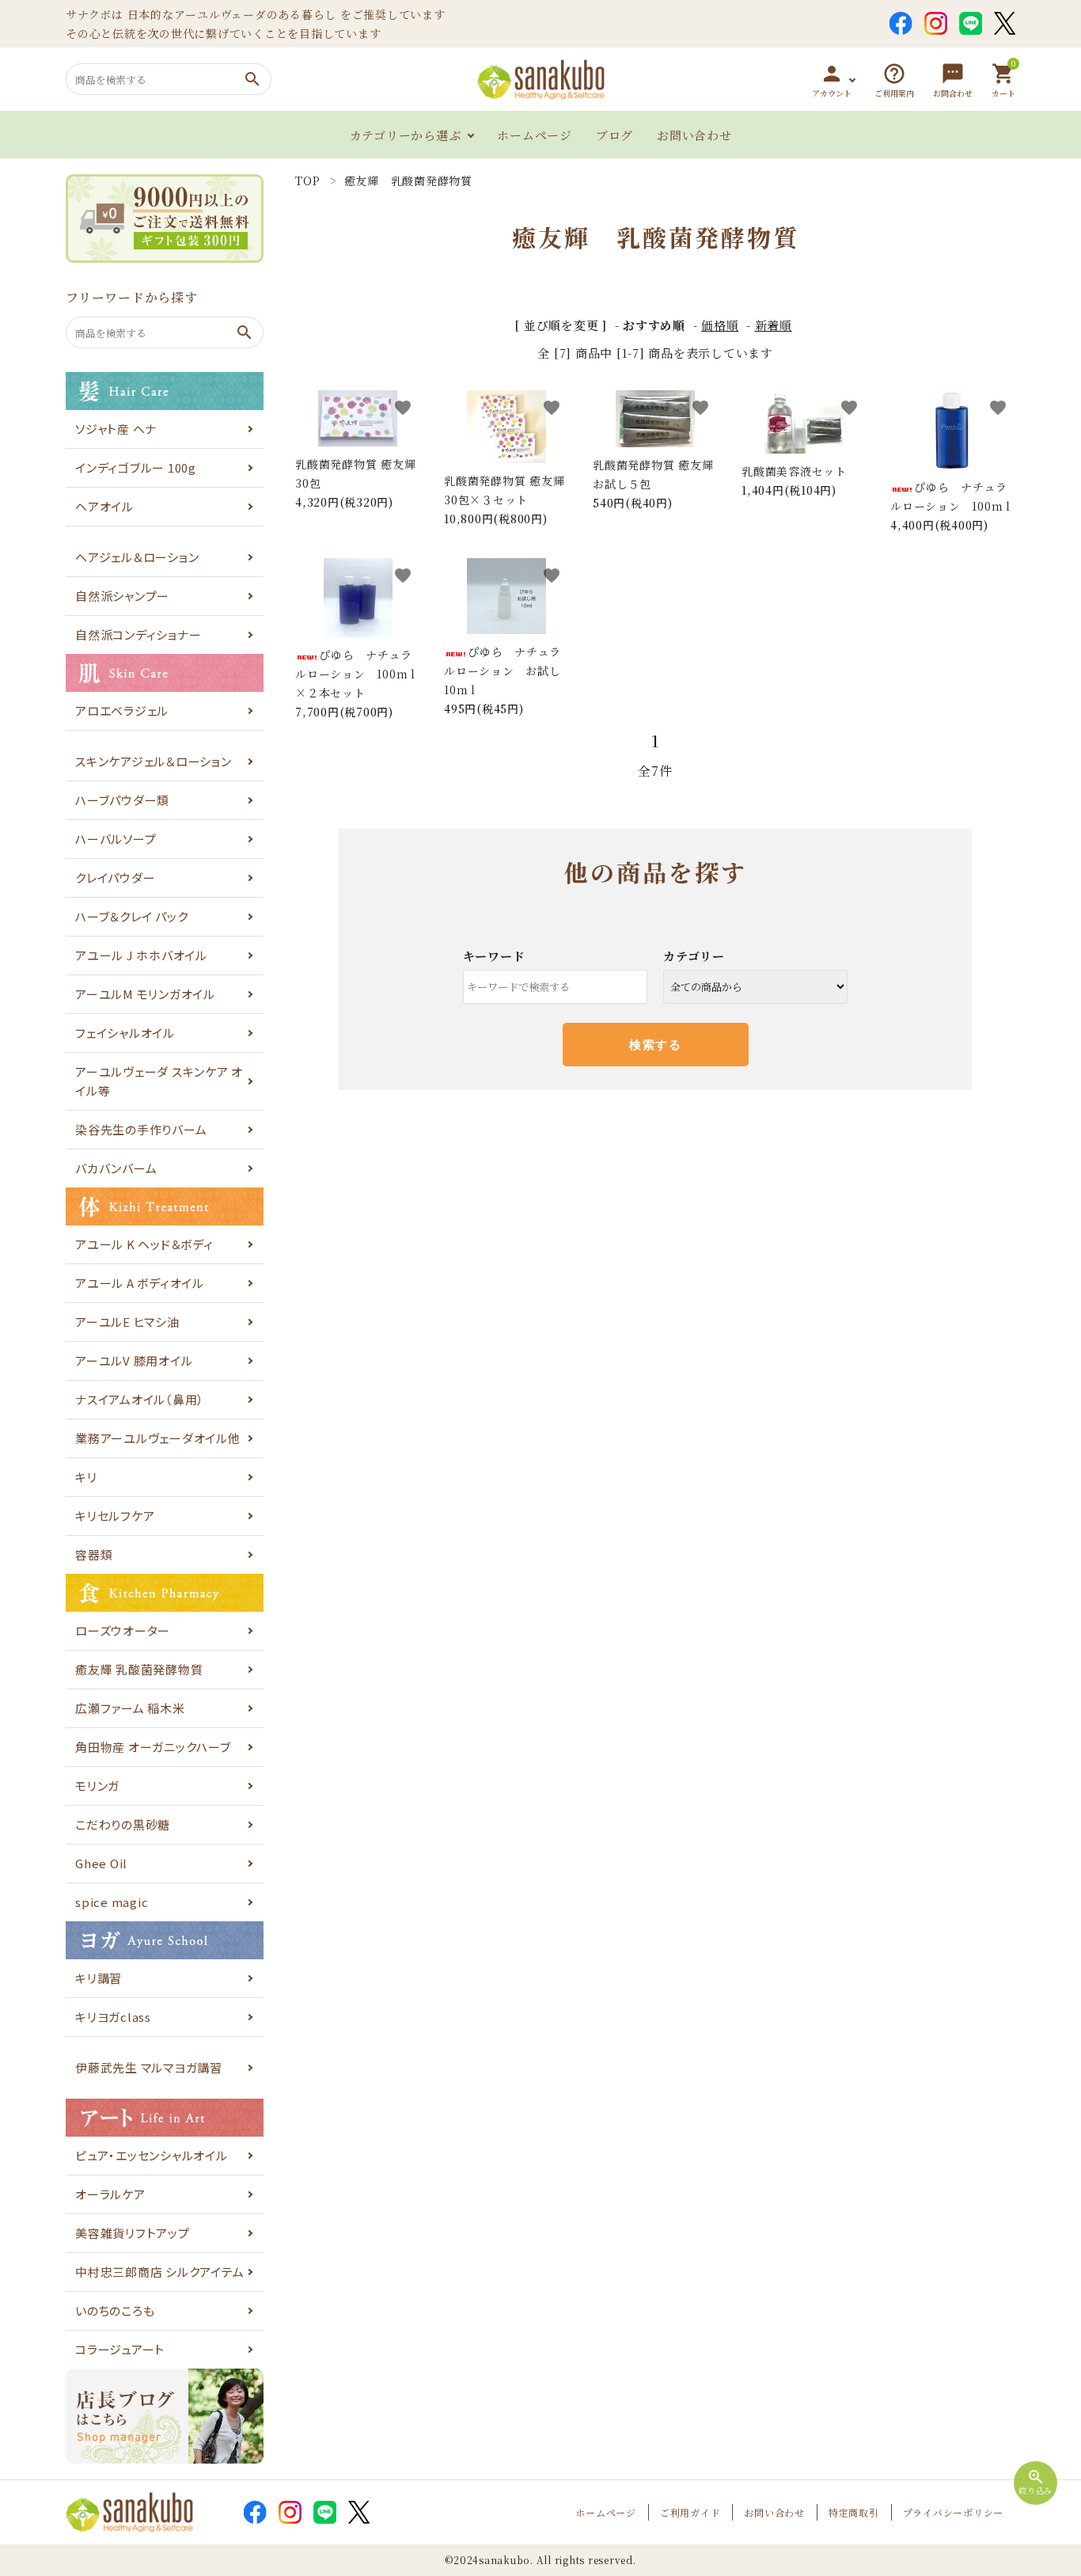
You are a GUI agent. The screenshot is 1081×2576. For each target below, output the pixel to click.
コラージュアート (120, 2349)
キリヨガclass (113, 2017)
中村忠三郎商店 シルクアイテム (159, 2272)
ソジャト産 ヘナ (116, 429)
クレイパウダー (115, 878)
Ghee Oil (101, 1863)
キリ (86, 1477)
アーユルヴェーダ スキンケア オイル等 (159, 1081)
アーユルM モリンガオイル (145, 994)
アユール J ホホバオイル (141, 955)
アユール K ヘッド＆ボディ (144, 1244)
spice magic (112, 1902)
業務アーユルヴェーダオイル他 (158, 1438)
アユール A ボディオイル (140, 1283)
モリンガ (97, 1786)
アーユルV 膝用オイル (134, 1360)
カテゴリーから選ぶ (406, 135)
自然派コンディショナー (138, 635)
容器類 (94, 1554)
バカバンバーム (116, 1168)
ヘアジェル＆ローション (137, 557)
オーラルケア (110, 2194)
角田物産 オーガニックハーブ (153, 1747)
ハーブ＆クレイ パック (131, 916)
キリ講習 (99, 1978)
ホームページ (535, 135)
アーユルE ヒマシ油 (127, 1322)
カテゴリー (694, 956)
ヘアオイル (104, 506)
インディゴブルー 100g (136, 467)
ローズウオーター (123, 1630)
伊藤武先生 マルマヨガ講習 (149, 2067)
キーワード (494, 956)
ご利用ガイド (690, 2512)
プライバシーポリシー (954, 2512)
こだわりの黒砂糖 (123, 1824)
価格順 (720, 325)
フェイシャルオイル (125, 1033)
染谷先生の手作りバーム (141, 1129)
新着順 (774, 325)
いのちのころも (115, 2310)
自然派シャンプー (122, 596)
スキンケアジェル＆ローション (154, 761)
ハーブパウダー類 (122, 800)
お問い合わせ (694, 135)
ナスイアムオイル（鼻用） (140, 1399)
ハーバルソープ (116, 839)
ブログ (614, 135)
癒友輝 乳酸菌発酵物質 (139, 1669)
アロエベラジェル (122, 710)
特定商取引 (854, 2512)
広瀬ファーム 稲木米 (130, 1708)
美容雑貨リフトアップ (133, 2233)
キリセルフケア (115, 1516)
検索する (655, 1045)
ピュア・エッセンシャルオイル (152, 2155)
